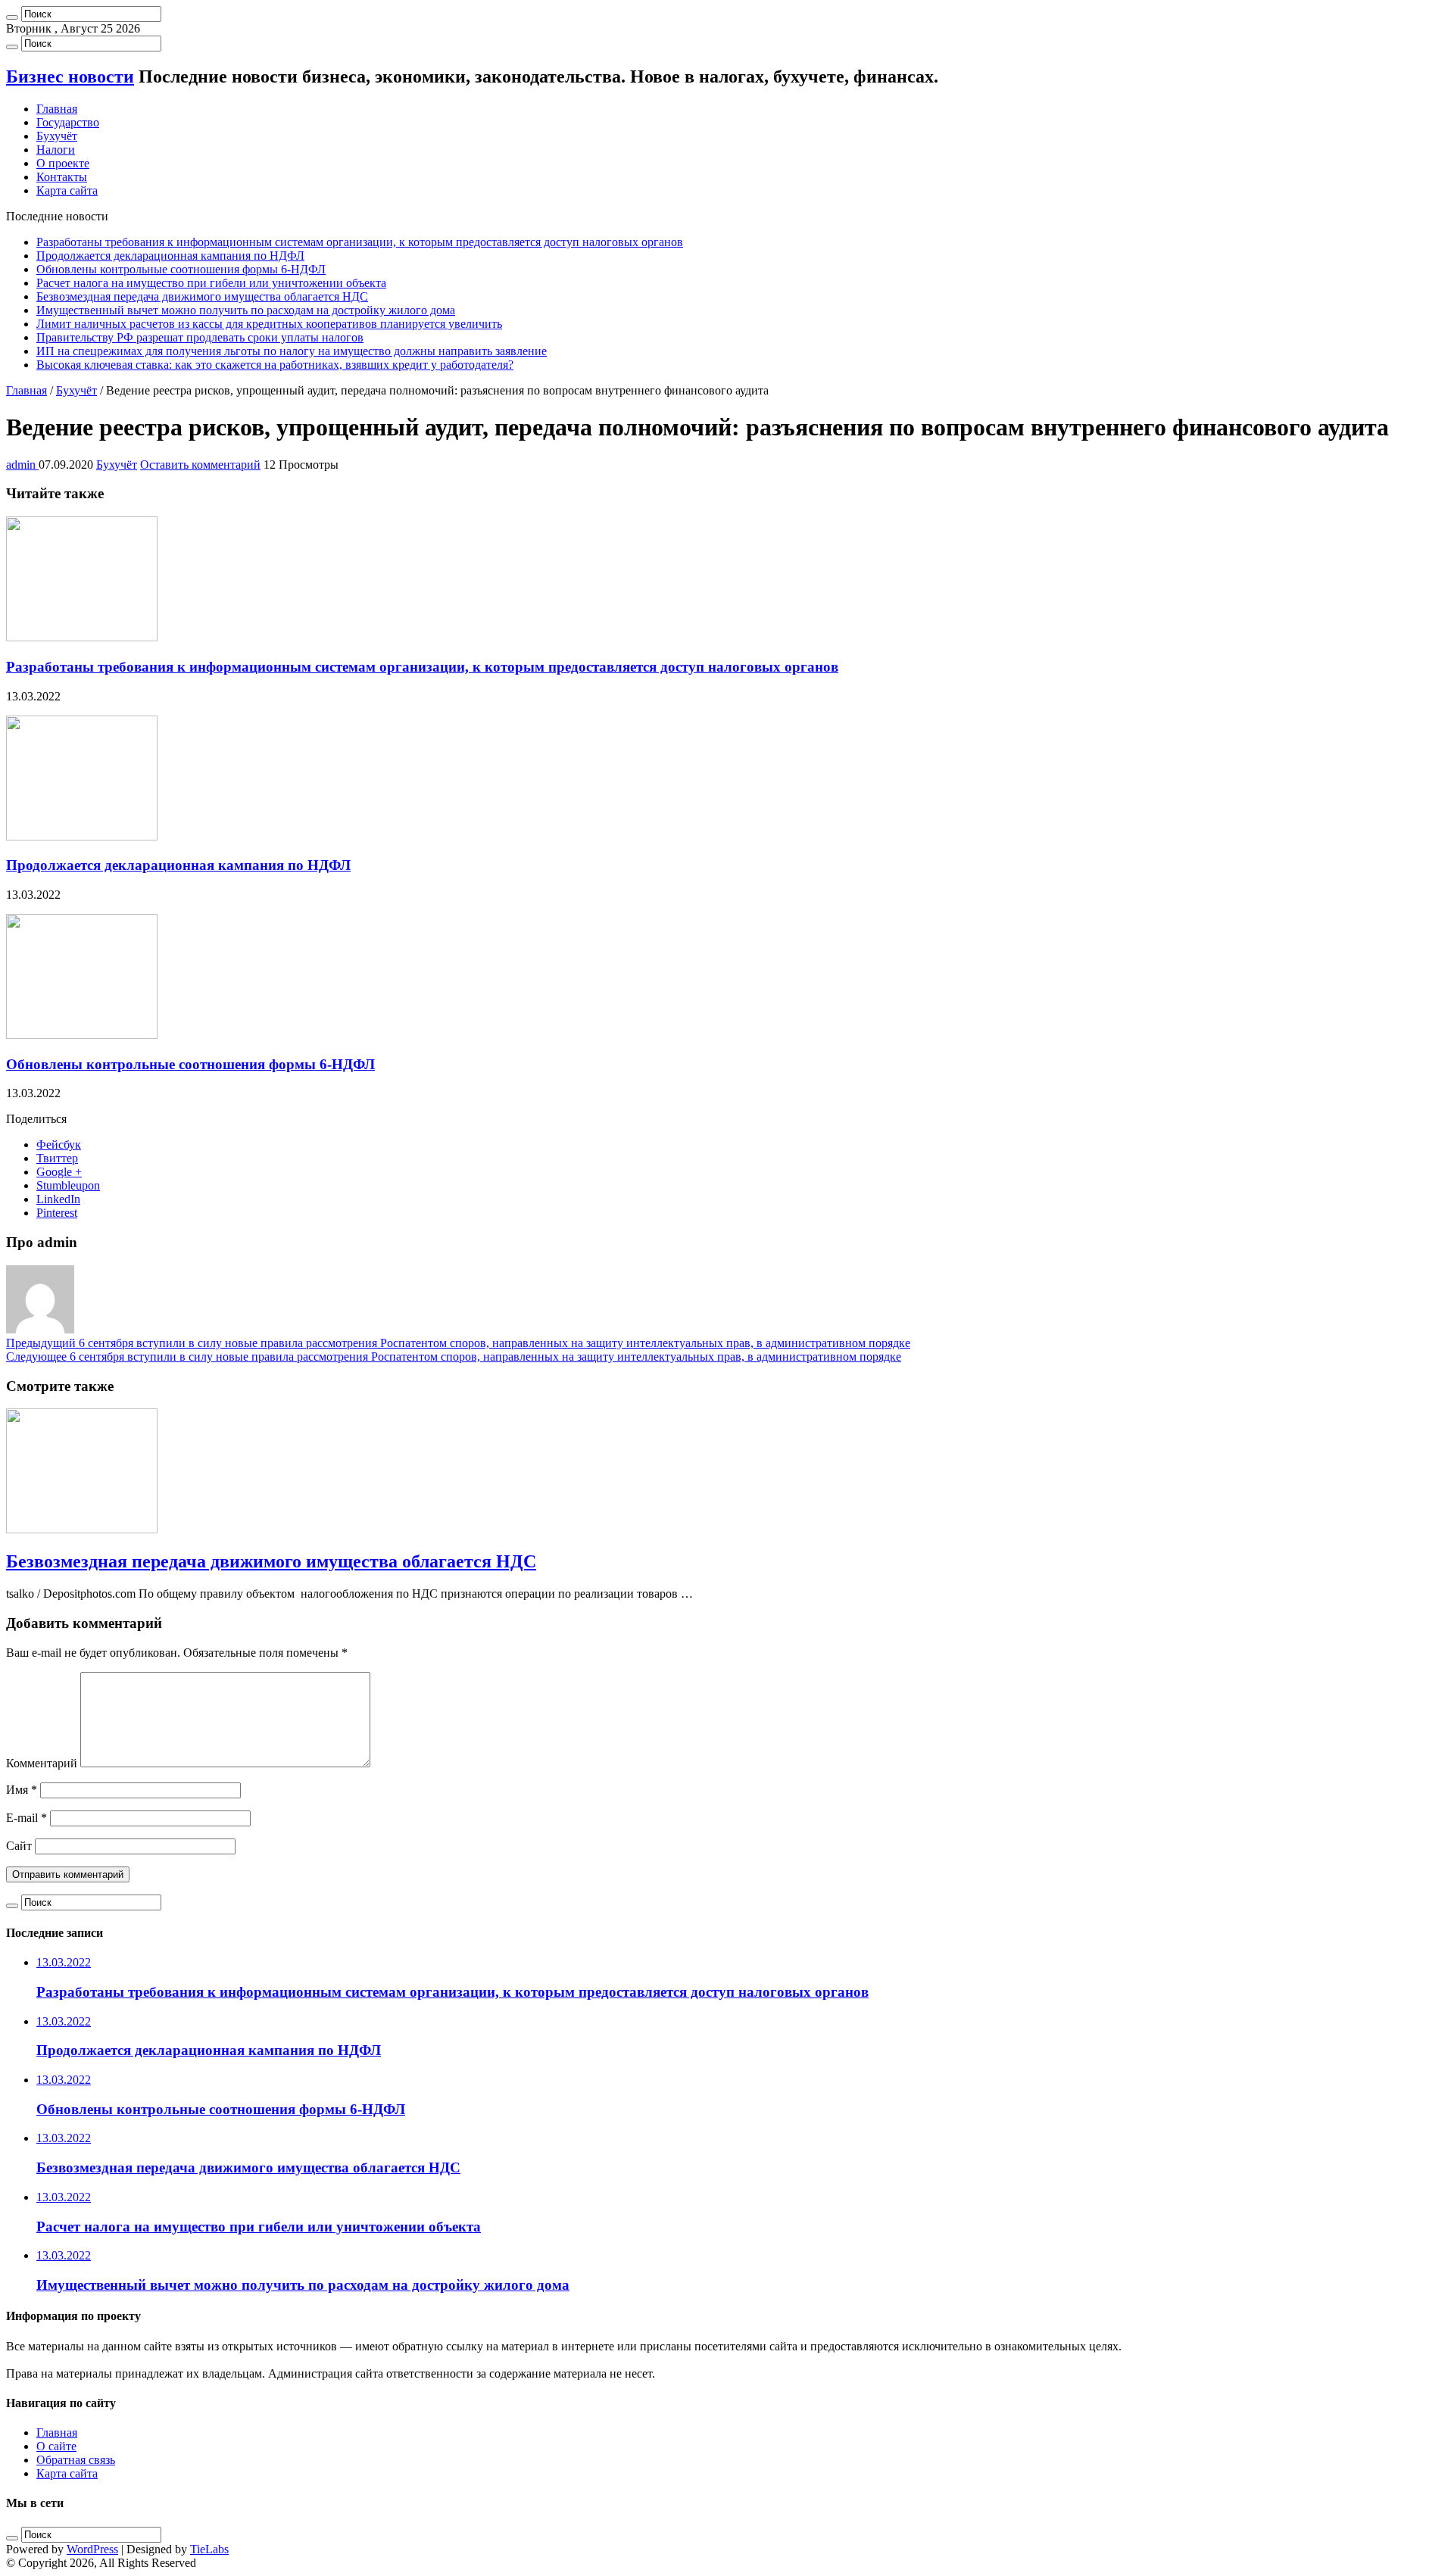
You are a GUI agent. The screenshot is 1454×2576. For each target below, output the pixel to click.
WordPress (92, 2549)
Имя (22, 1790)
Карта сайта (67, 190)
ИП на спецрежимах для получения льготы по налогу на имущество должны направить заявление (292, 351)
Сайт (19, 1846)
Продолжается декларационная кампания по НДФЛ (170, 256)
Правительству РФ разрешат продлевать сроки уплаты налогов (200, 337)
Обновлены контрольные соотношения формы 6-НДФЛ (181, 269)
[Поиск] (12, 17)
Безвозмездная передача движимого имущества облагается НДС (202, 296)
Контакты (62, 177)
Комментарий (42, 1763)
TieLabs (209, 2549)
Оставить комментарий (200, 465)
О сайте (56, 2446)
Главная (57, 109)
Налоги (56, 150)
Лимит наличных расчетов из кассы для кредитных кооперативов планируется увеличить (269, 324)
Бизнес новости (70, 76)
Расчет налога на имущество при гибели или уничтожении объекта (211, 283)
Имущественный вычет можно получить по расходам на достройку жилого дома (246, 310)
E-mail (27, 1818)
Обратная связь (76, 2460)
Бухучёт (57, 136)
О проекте (63, 163)
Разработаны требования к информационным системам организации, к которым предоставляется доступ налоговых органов (360, 242)
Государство (68, 122)
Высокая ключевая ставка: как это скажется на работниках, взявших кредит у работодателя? (275, 365)
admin (22, 465)
